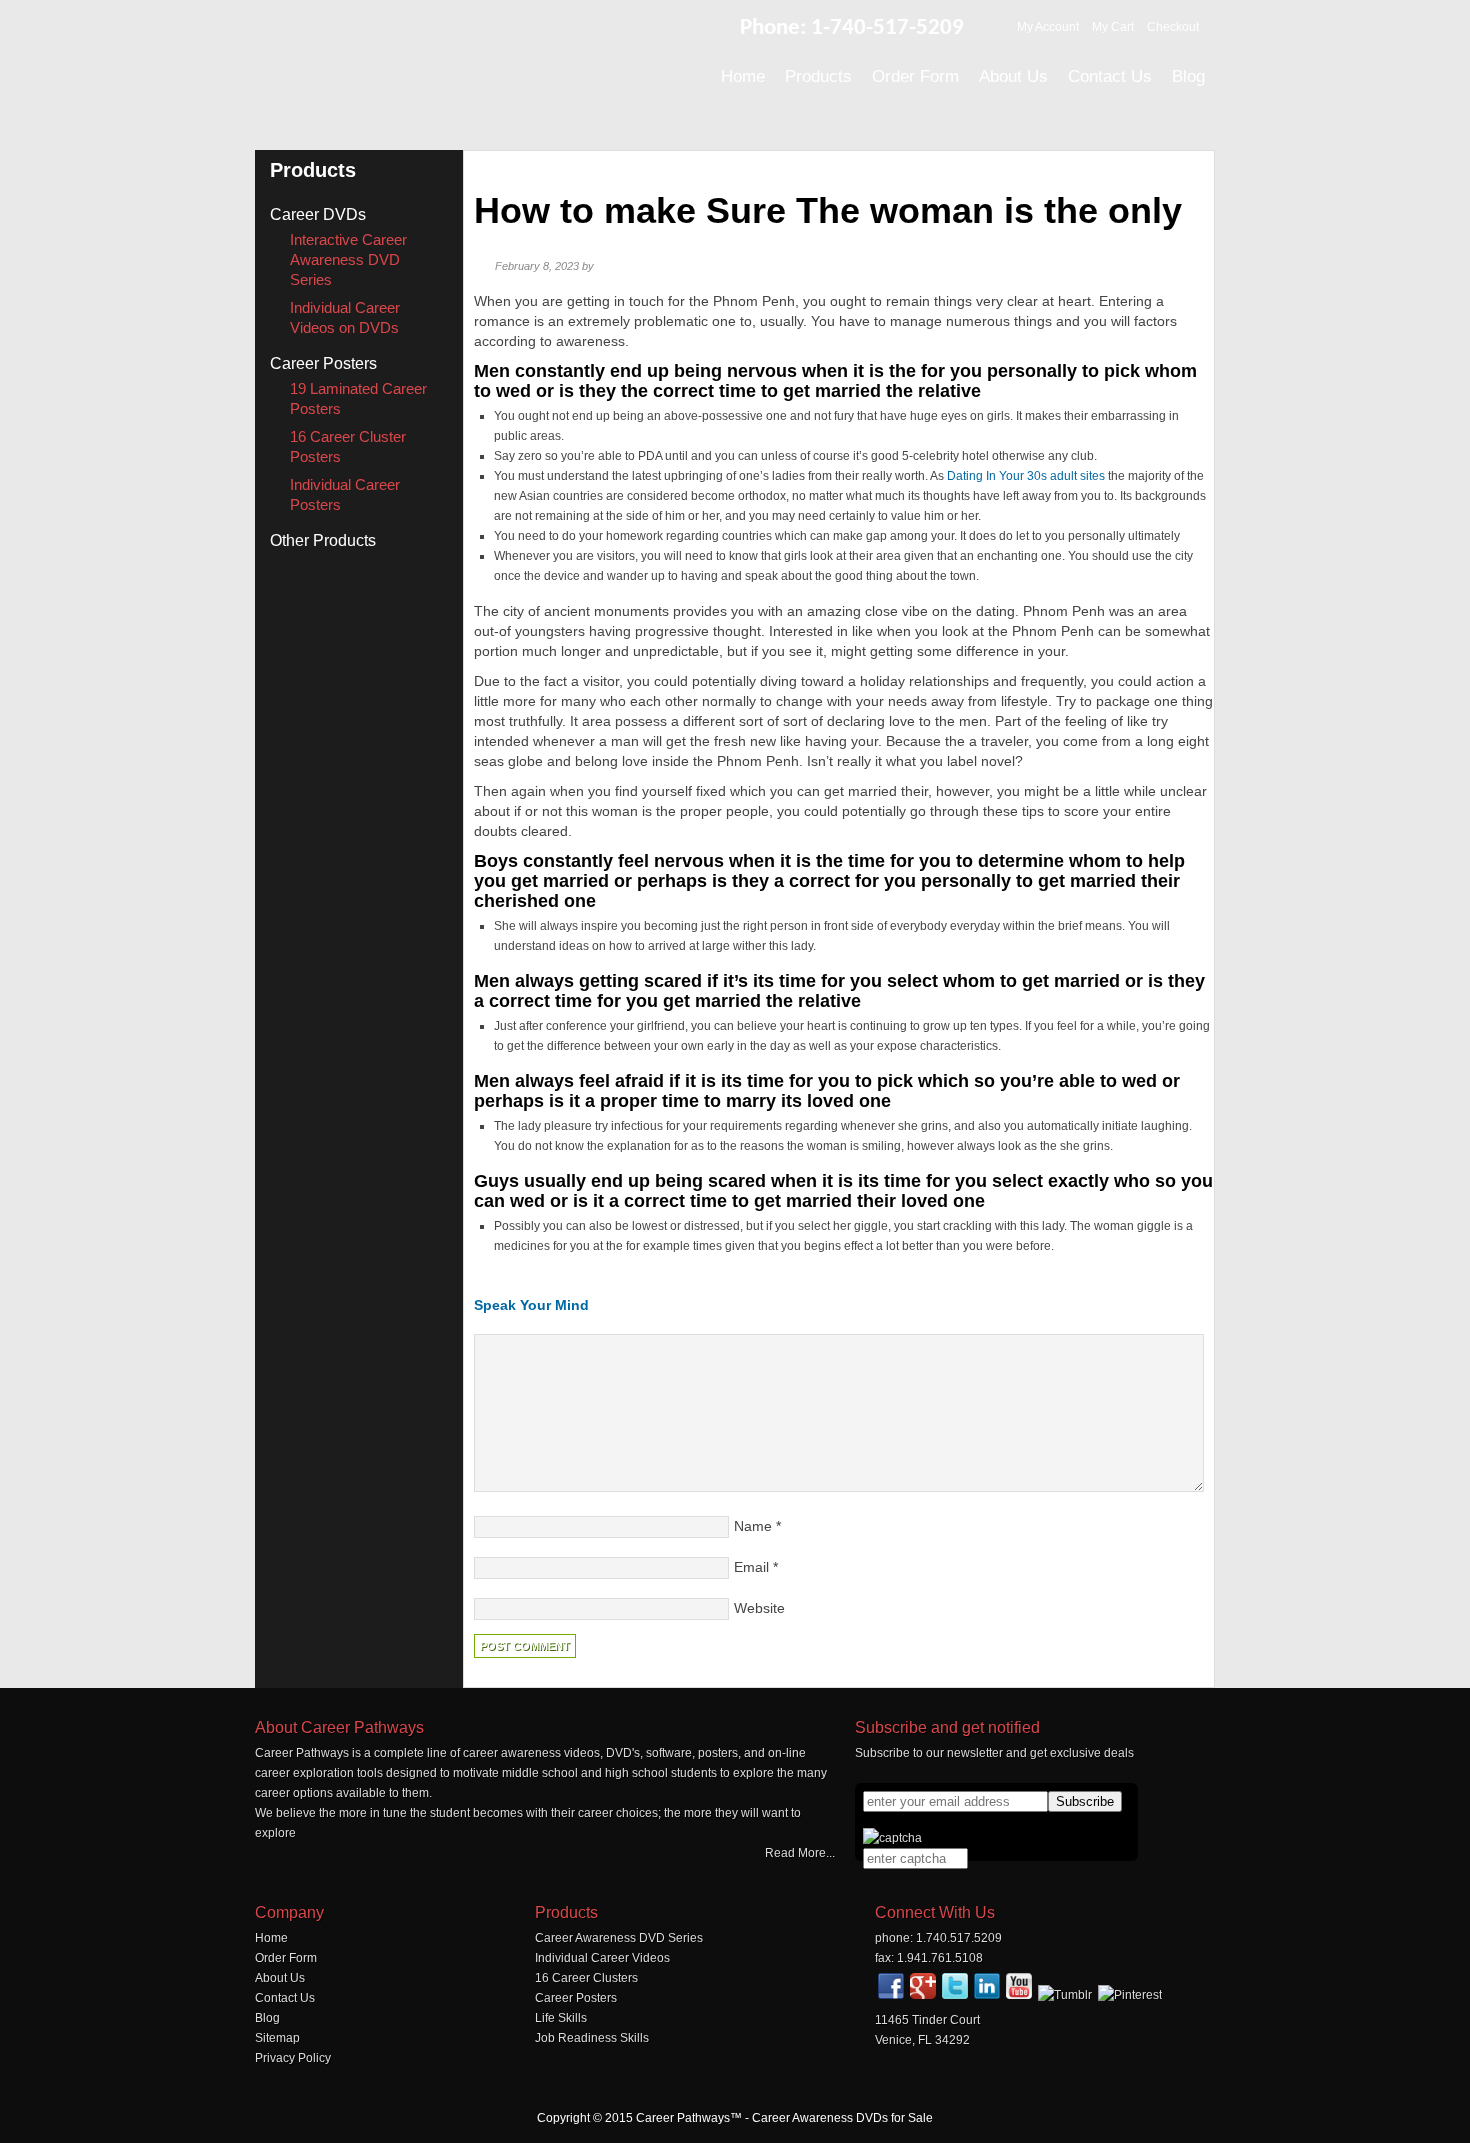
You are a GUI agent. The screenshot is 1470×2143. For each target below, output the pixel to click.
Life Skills (561, 2018)
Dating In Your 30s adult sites (1026, 476)
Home (271, 1938)
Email (751, 1567)
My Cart (1113, 27)
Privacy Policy (293, 2058)
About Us (280, 1978)
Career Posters (323, 363)
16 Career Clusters (586, 1978)
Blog (267, 2018)
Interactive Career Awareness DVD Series (348, 259)
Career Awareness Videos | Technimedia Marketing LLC (475, 69)
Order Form (286, 1958)
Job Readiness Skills (592, 2038)
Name (753, 1526)
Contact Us (285, 1998)
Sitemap (277, 2038)
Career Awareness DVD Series (619, 1938)
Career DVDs (318, 214)
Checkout (1173, 27)
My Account (1048, 27)
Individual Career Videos (602, 1958)
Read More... (800, 1853)
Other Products (323, 540)
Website (759, 1608)
